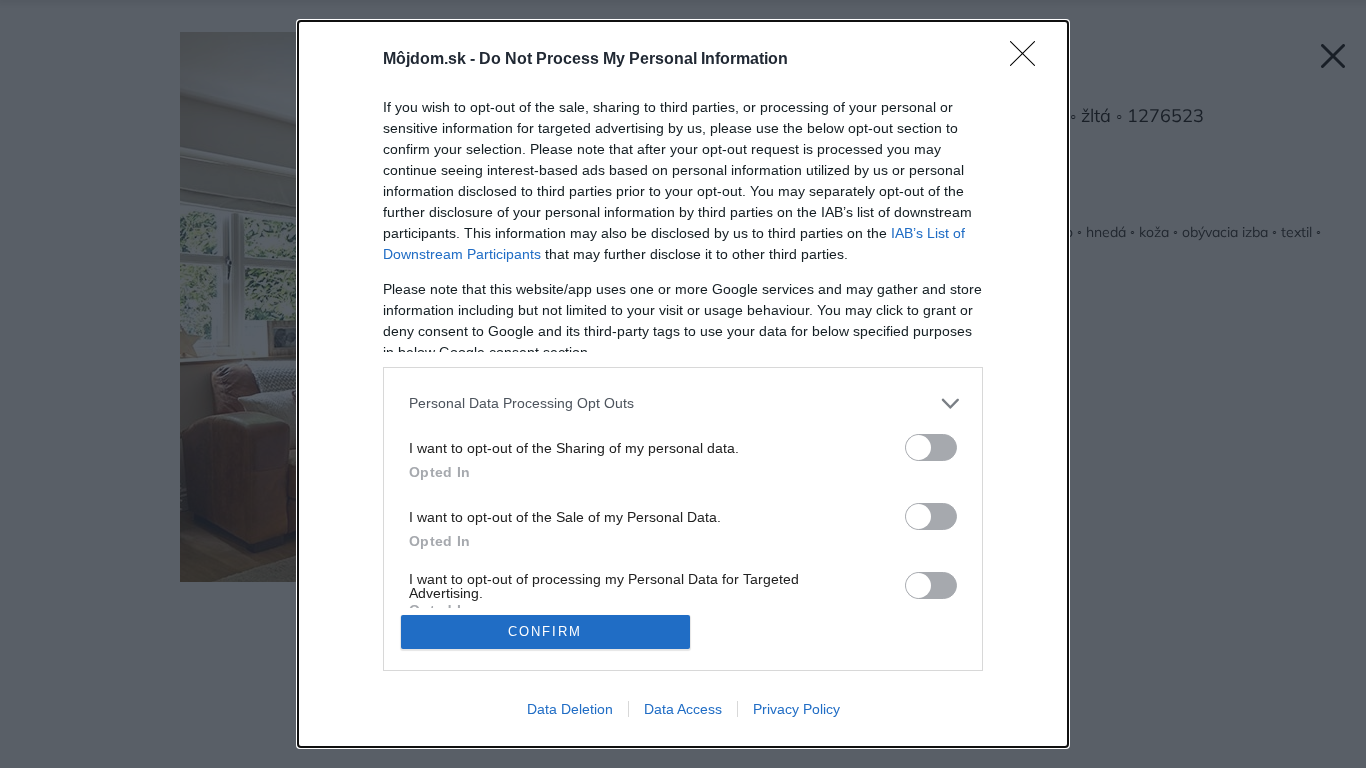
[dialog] (683, 384)
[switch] (931, 447)
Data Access (683, 709)
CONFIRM (545, 631)
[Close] (1029, 60)
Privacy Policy (796, 709)
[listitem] (683, 403)
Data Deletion (570, 709)
